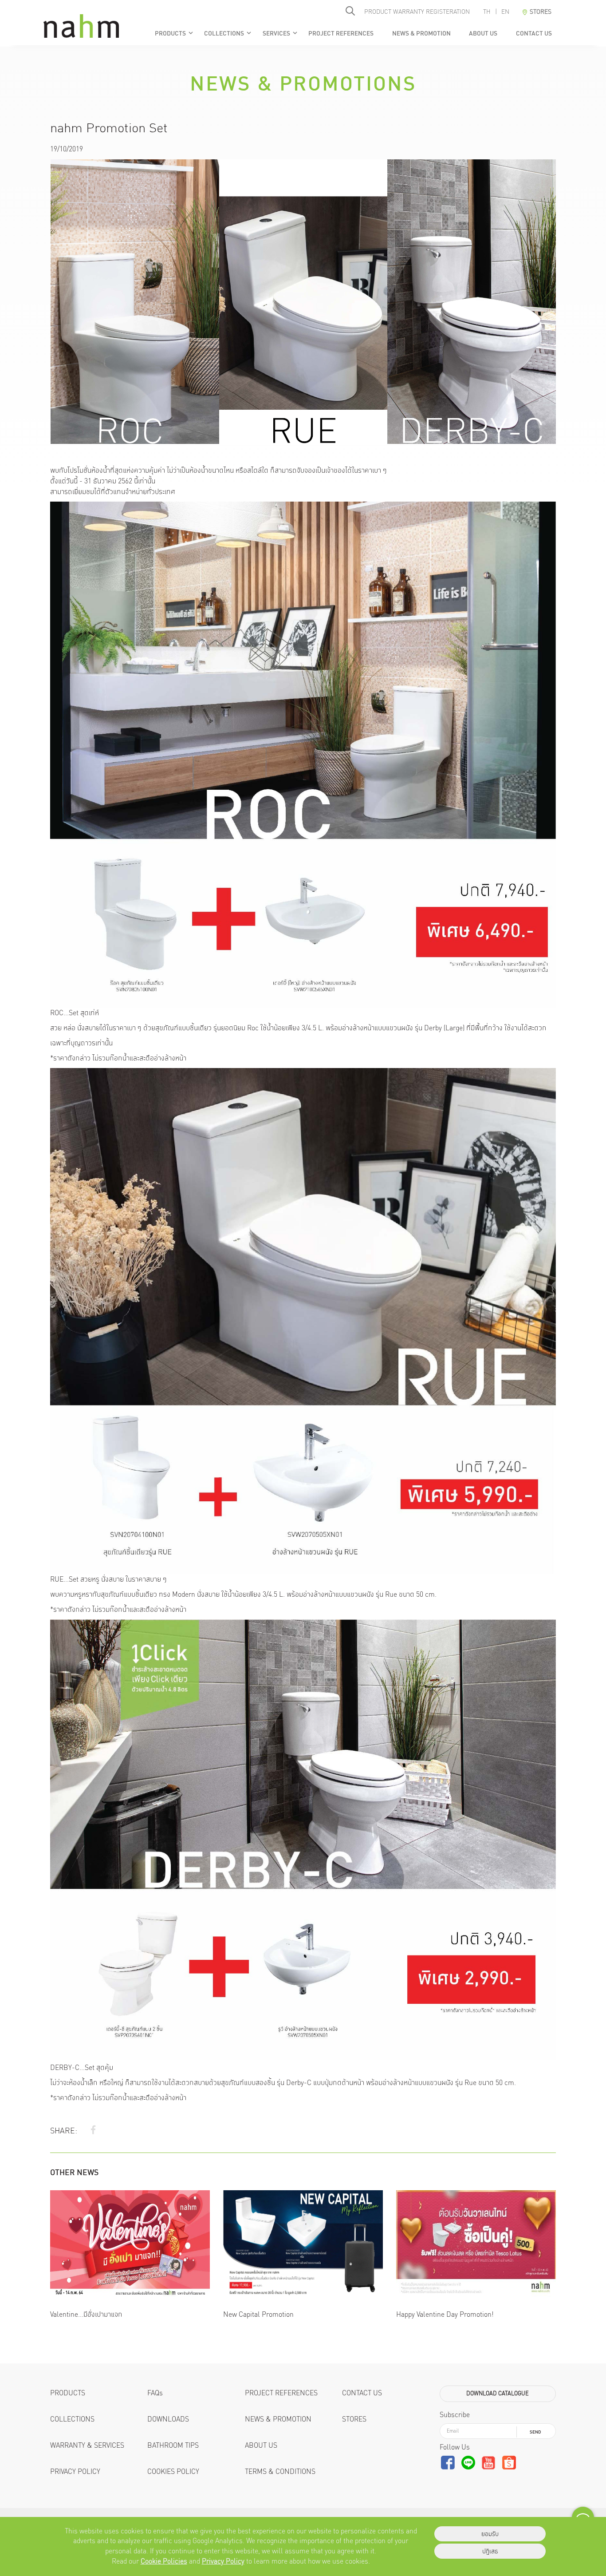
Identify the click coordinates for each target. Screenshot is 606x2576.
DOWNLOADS (168, 2419)
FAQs (155, 2393)
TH (487, 12)
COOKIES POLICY (173, 2471)
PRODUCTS (174, 33)
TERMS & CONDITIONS (280, 2471)
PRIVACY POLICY (75, 2471)
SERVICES (280, 33)
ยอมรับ (490, 2534)
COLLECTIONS (228, 33)
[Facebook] (93, 2130)
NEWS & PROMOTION (421, 33)
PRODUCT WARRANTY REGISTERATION (417, 12)
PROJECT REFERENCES (341, 33)
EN (505, 12)
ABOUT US (483, 33)
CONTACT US (533, 33)
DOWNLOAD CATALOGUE (498, 2393)
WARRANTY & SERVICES (87, 2445)
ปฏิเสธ (490, 2551)
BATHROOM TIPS (173, 2445)
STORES (354, 2419)
